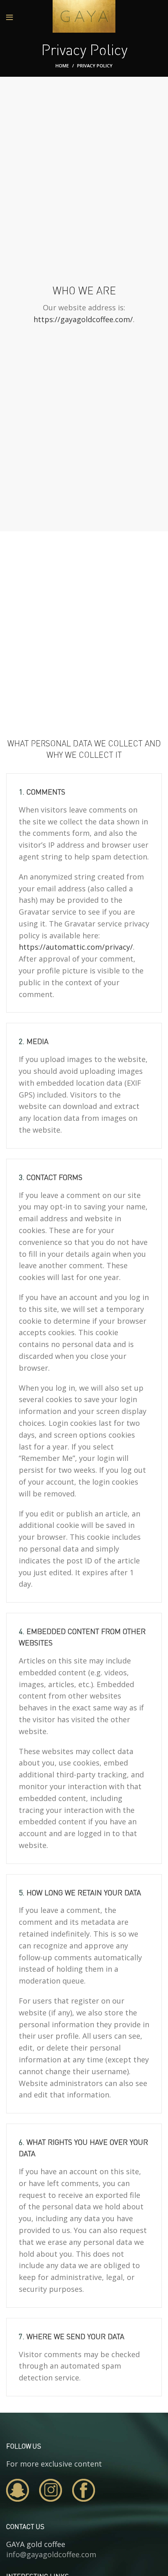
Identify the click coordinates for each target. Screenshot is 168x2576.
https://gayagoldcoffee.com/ (83, 319)
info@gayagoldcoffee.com (51, 2554)
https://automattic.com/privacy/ (76, 947)
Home (62, 66)
